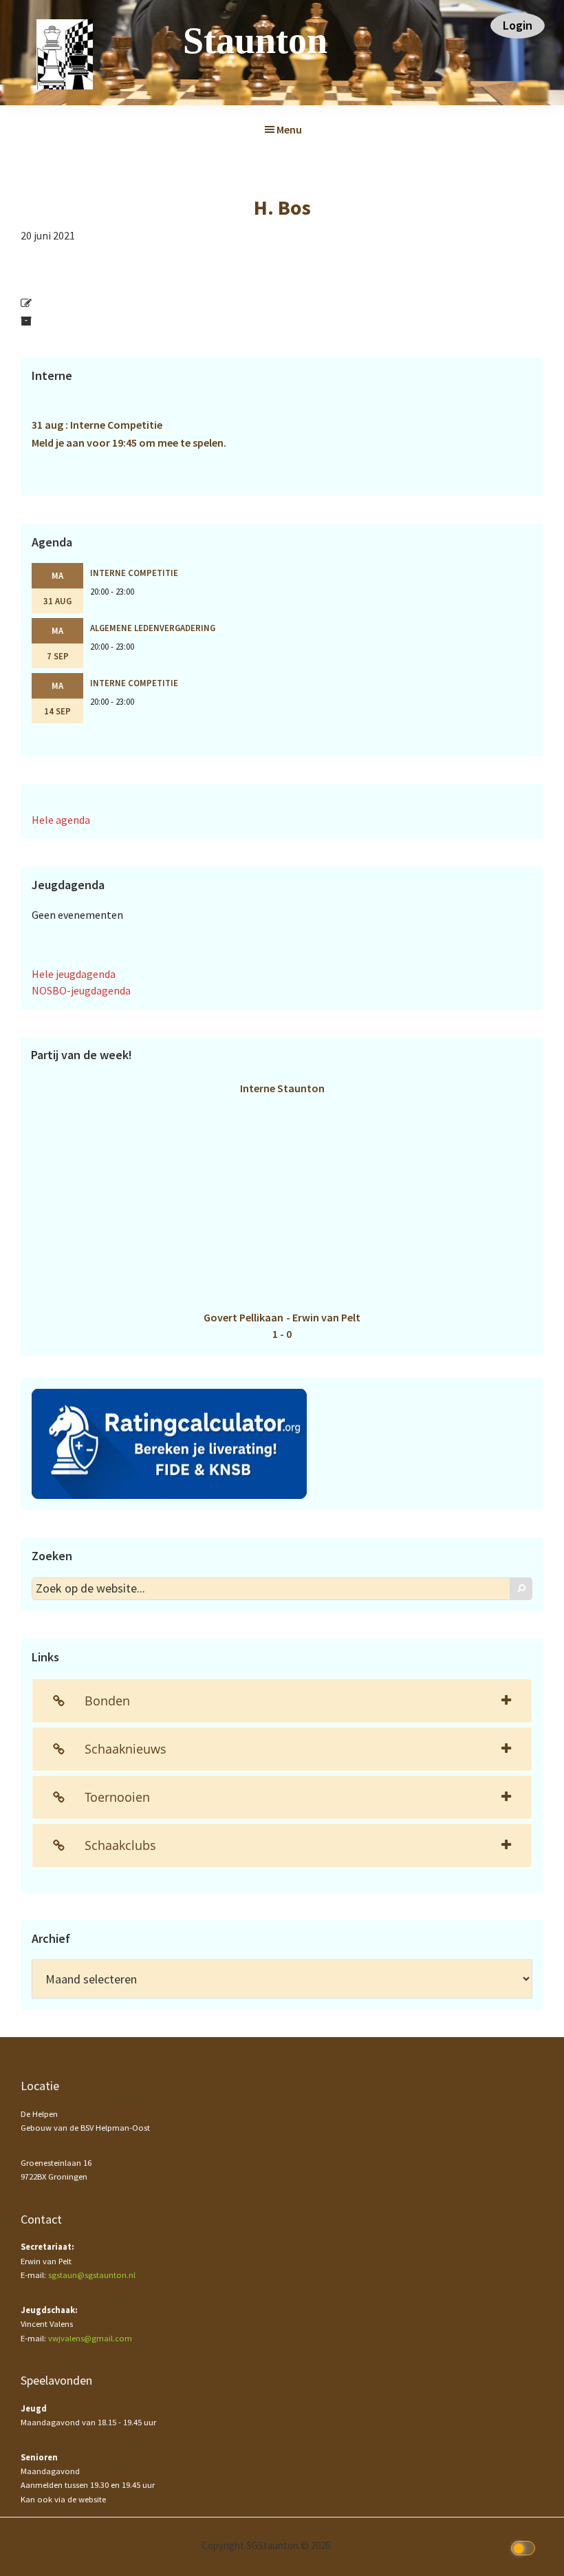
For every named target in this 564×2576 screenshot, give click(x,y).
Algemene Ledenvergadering (153, 628)
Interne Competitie (134, 573)
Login (518, 25)
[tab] (282, 1701)
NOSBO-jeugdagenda (81, 990)
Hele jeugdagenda (74, 974)
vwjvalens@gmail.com (90, 2338)
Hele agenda (61, 820)
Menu (289, 129)
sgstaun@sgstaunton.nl (92, 2275)
